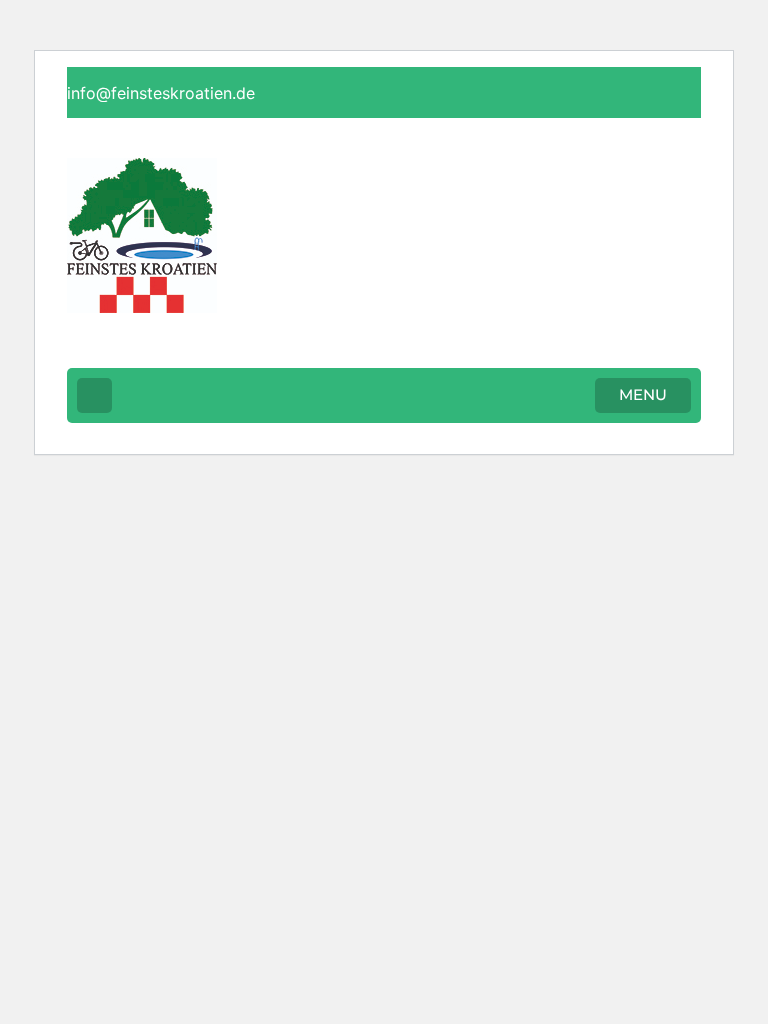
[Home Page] (94, 395)
